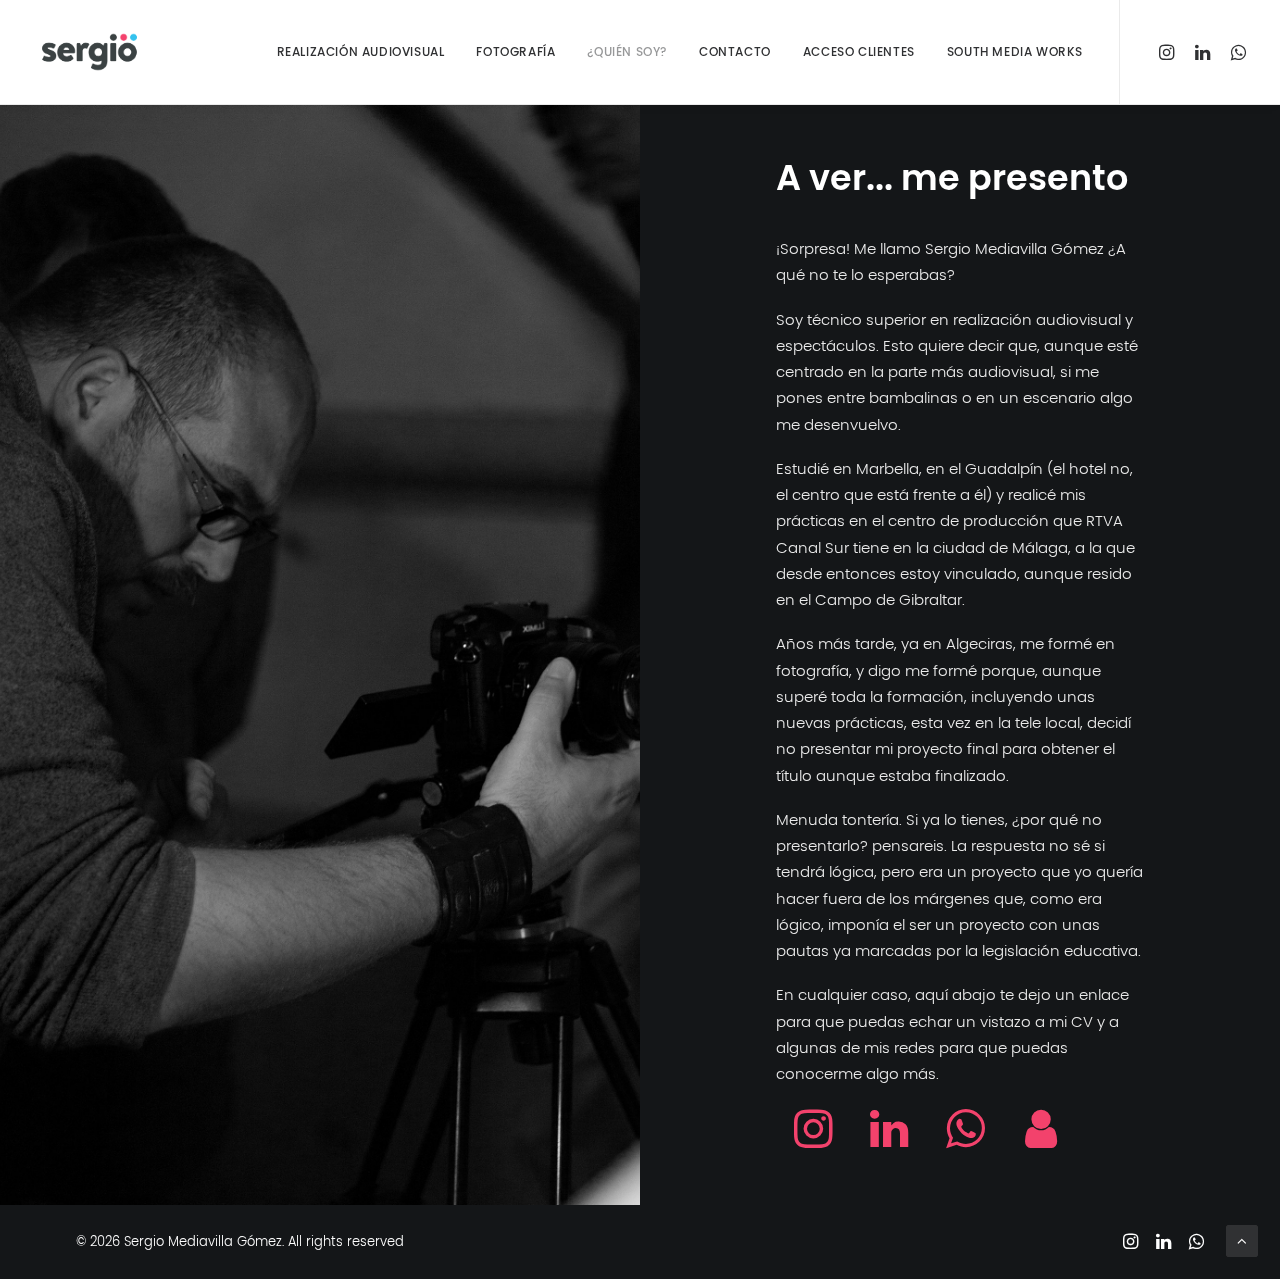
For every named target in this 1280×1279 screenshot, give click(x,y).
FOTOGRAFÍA (515, 52)
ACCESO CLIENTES (859, 52)
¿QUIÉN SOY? (627, 52)
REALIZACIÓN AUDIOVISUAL (361, 52)
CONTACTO (735, 52)
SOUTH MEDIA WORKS (1015, 52)
